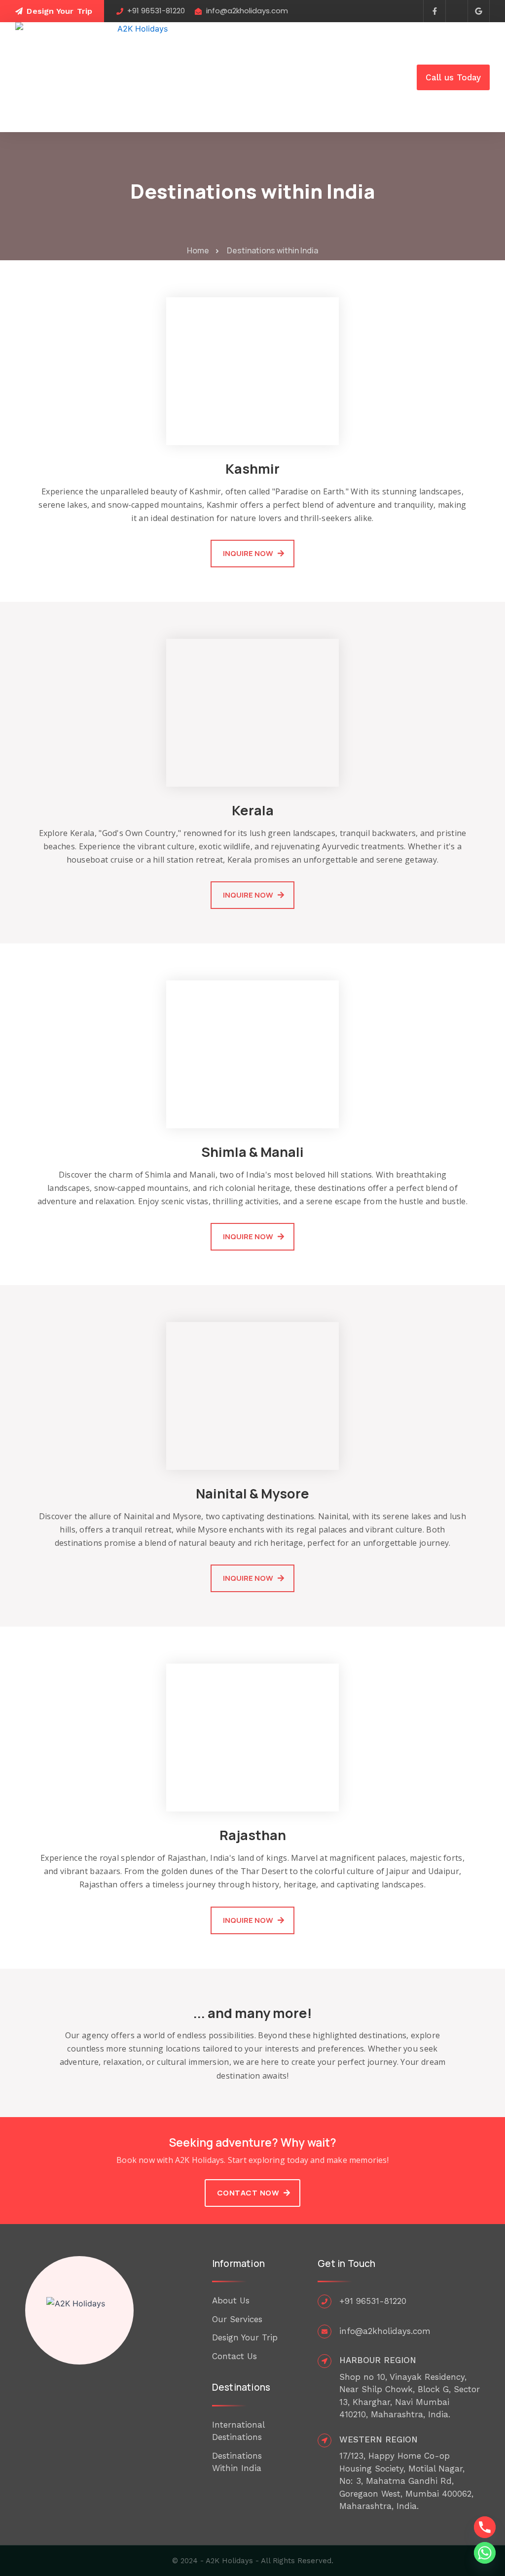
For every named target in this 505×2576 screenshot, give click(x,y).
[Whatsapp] (485, 2553)
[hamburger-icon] (397, 77)
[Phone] (485, 2527)
